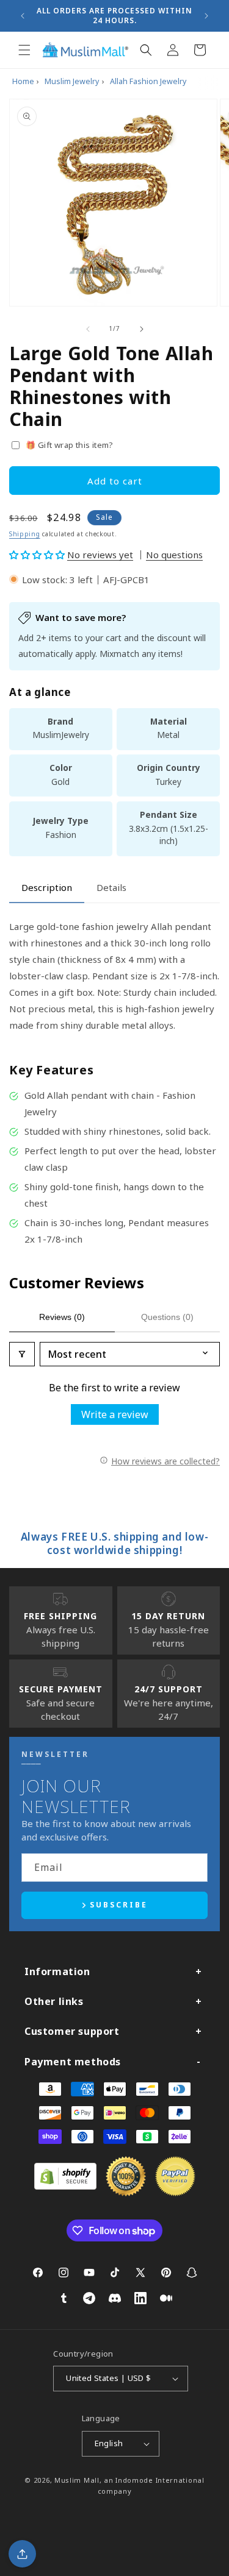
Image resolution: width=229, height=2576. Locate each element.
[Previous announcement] (23, 16)
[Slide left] (88, 329)
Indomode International (160, 2480)
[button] (24, 50)
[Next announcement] (206, 16)
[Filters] (22, 1354)
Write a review (115, 1414)
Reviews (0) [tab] (62, 1317)
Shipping (25, 534)
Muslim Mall (77, 2480)
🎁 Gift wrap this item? (70, 445)
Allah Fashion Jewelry (148, 81)
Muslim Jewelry (72, 81)
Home (23, 81)
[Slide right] (142, 329)
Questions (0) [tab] (167, 1317)
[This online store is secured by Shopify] (65, 2186)
